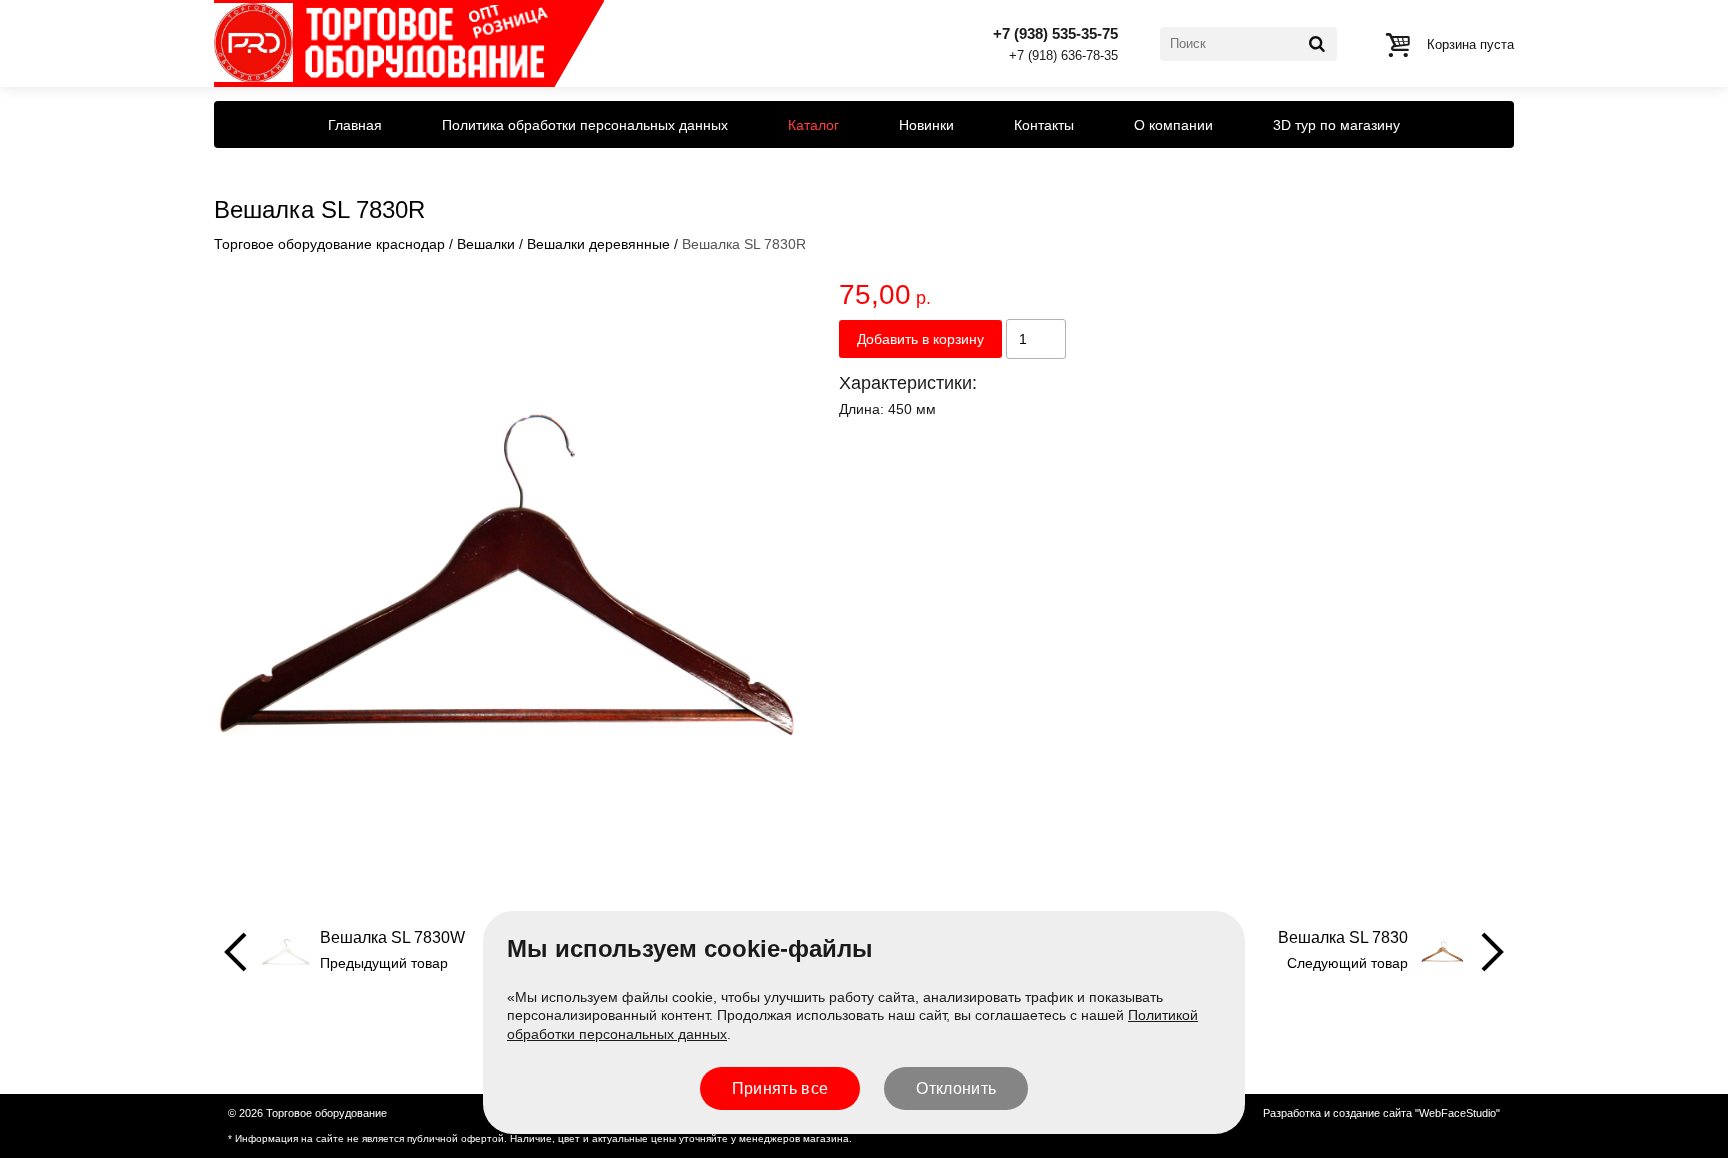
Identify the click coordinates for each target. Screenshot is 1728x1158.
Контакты (1044, 125)
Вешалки (486, 244)
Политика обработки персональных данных (585, 125)
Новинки (926, 125)
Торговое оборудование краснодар (329, 244)
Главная (355, 125)
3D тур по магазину (1336, 125)
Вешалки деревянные (598, 244)
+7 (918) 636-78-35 (1063, 56)
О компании (1173, 125)
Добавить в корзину (920, 339)
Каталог (813, 125)
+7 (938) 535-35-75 (1055, 33)
